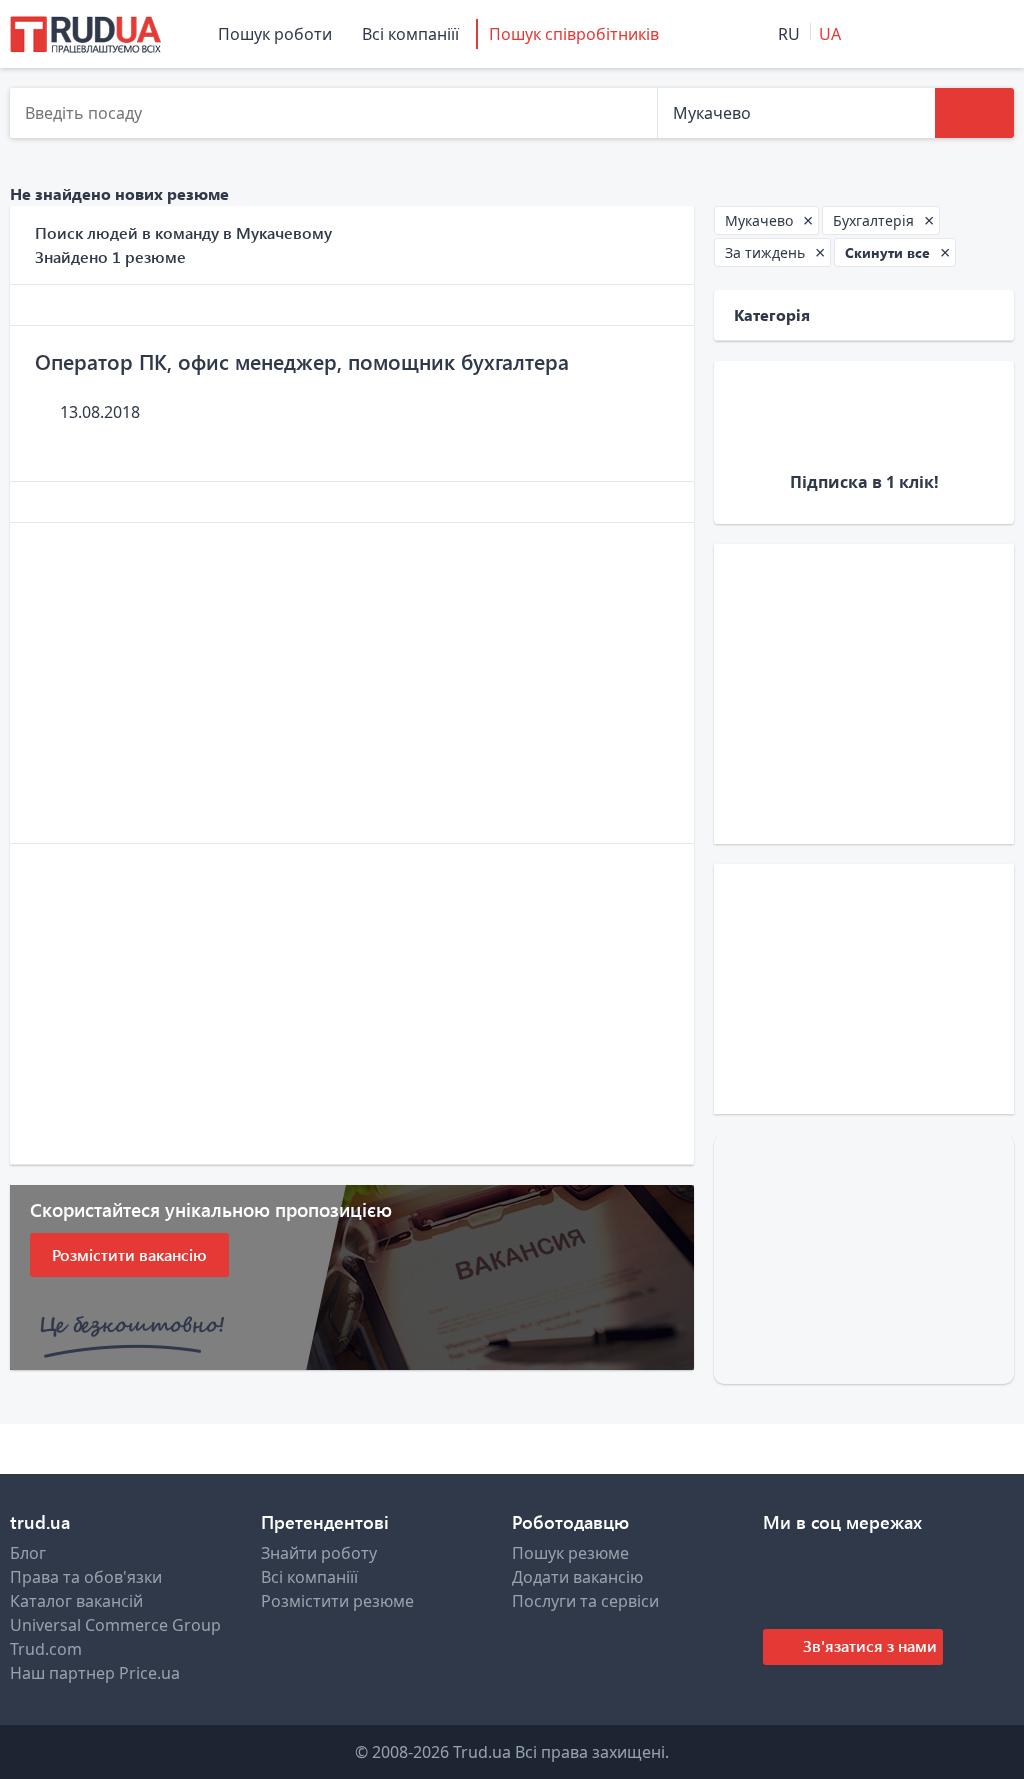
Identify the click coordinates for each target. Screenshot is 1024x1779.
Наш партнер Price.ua (95, 1673)
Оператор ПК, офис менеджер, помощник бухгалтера (302, 361)
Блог (28, 1553)
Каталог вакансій (76, 1601)
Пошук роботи (275, 34)
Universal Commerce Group (115, 1625)
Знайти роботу (319, 1553)
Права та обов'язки (86, 1577)
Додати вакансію (577, 1577)
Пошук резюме (570, 1553)
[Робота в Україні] (85, 34)
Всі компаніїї (410, 34)
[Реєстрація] (940, 34)
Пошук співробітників (574, 34)
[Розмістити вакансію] (883, 34)
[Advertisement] (352, 683)
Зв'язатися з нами (868, 1645)
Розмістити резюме (337, 1601)
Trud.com (46, 1649)
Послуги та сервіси (585, 1601)
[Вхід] (996, 34)
